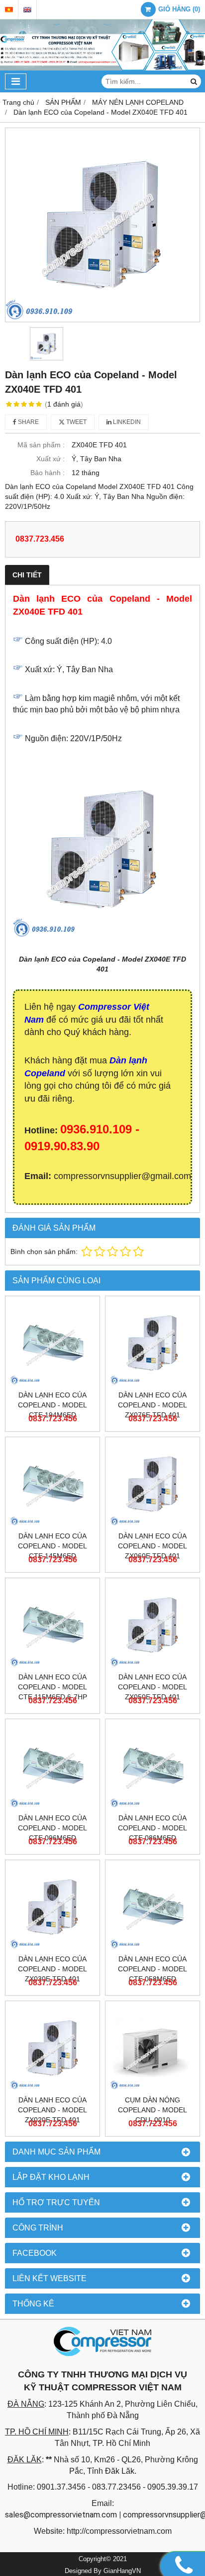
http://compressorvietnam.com (119, 2531)
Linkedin (126, 422)
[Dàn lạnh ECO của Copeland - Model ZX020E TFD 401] (52, 2048)
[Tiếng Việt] (9, 10)
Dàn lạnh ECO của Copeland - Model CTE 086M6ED (153, 1828)
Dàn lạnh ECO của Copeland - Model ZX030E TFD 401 (52, 1969)
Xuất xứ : (51, 459)
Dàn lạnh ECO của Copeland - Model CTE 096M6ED (52, 1828)
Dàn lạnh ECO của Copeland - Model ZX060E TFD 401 (153, 1546)
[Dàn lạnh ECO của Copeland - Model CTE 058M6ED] (153, 1907)
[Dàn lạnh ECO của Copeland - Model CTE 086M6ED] (153, 1766)
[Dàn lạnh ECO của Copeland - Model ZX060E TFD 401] (153, 1484)
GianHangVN (122, 2571)
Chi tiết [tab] (27, 575)
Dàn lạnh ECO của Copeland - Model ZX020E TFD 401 (52, 2110)
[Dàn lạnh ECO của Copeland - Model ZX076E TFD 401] (153, 1343)
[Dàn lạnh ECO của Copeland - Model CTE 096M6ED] (52, 1766)
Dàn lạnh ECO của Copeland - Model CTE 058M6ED (153, 1969)
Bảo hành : (48, 473)
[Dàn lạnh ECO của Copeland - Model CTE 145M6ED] (52, 1484)
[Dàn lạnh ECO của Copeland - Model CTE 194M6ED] (52, 1343)
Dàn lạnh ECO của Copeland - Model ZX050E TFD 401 (153, 1687)
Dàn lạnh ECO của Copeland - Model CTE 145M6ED (52, 1546)
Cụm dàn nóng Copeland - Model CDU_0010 (153, 2110)
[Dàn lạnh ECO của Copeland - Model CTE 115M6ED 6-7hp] (52, 1625)
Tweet (76, 422)
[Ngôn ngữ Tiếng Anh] (27, 10)
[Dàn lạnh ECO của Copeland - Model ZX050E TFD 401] (153, 1625)
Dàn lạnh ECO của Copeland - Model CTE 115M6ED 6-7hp (52, 1687)
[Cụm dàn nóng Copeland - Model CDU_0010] (153, 2048)
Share (28, 422)
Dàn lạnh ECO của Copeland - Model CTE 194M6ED (52, 1405)
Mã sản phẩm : (41, 445)
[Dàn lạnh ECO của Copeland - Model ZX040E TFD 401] (102, 225)
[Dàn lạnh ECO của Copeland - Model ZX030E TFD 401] (52, 1907)
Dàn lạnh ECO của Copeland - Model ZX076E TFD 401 (153, 1405)
